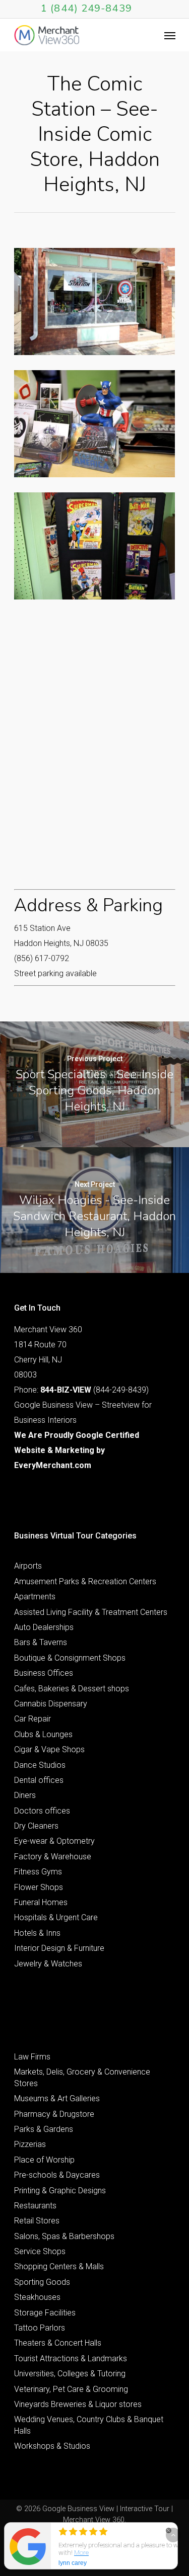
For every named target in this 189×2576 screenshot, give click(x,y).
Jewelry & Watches (48, 1964)
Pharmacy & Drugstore (54, 2114)
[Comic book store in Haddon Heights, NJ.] (95, 302)
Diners (25, 1795)
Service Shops (40, 2251)
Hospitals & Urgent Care (56, 1917)
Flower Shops (39, 1887)
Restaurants (35, 2206)
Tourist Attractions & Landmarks (71, 2358)
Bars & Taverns (41, 1642)
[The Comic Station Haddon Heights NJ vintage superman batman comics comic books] (95, 546)
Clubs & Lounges (43, 1734)
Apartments (35, 1597)
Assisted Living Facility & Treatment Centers (91, 1612)
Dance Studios (40, 1765)
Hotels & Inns (37, 1933)
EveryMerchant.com (53, 1465)
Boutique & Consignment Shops (70, 1658)
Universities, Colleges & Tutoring (70, 2374)
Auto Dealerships (44, 1627)
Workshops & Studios (52, 2446)
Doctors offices (42, 1811)
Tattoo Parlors (40, 2328)
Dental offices (39, 1780)
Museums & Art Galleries (57, 2098)
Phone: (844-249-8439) (81, 1390)
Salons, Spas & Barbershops (64, 2236)
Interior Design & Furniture (59, 1948)
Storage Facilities (45, 2313)
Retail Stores (37, 2221)
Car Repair (33, 1719)
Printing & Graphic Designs (60, 2191)
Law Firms (32, 2057)
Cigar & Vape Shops (49, 1749)
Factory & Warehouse (53, 1857)
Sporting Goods (42, 2282)
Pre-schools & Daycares (57, 2175)
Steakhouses (37, 2297)
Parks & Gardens (44, 2129)
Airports (28, 1566)
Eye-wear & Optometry (54, 1841)
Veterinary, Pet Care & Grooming (71, 2389)
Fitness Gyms (38, 1872)
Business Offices (44, 1673)
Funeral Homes (41, 1902)
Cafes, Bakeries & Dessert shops (72, 1689)
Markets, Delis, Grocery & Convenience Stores (82, 2077)
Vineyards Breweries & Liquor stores (78, 2404)
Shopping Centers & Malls (59, 2266)
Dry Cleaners (36, 1826)
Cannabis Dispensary (51, 1704)
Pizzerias (30, 2144)
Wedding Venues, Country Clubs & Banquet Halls (89, 2425)
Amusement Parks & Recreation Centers (85, 1581)
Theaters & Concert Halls (58, 2343)
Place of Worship (44, 2160)
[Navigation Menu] (170, 35)
